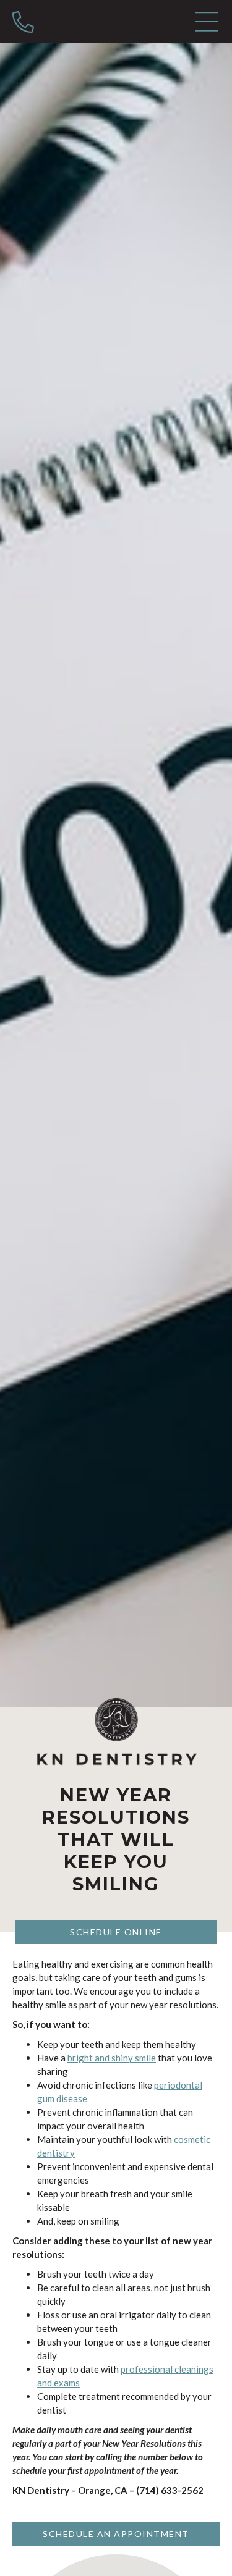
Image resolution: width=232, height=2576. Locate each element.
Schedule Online (116, 1932)
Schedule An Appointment (116, 2534)
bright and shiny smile (112, 2058)
